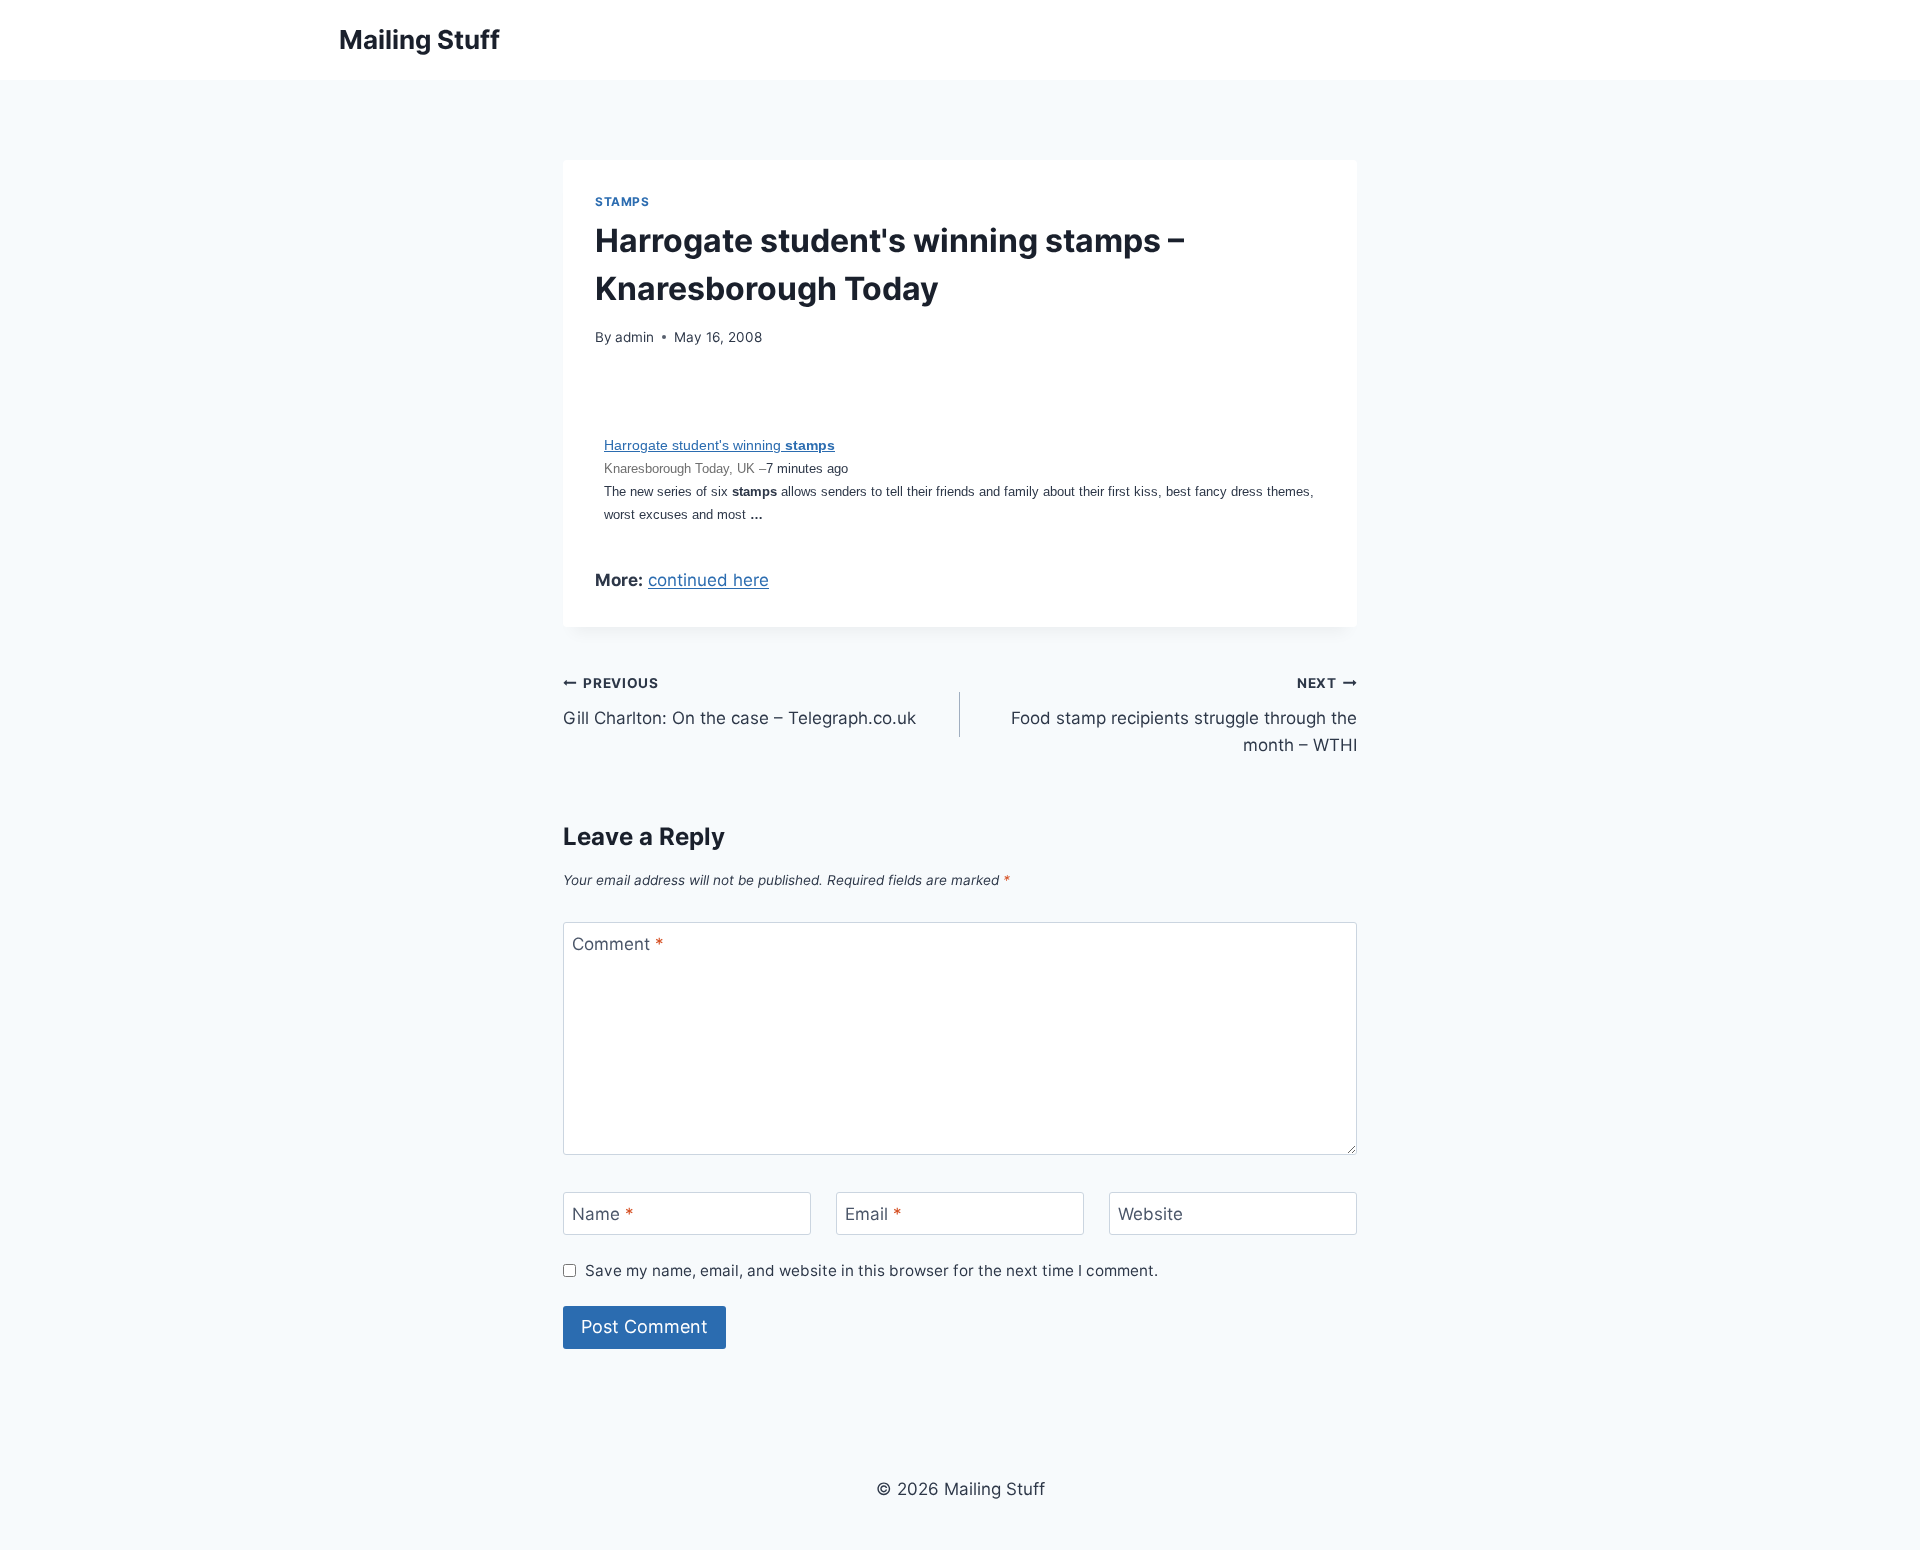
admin (634, 337)
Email (873, 1214)
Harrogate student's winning (719, 445)
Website (1150, 1214)
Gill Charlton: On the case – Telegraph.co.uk (739, 701)
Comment (618, 944)
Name (603, 1214)
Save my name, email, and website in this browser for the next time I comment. (871, 1270)
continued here (708, 580)
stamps (622, 201)
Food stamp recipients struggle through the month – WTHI (1184, 715)
